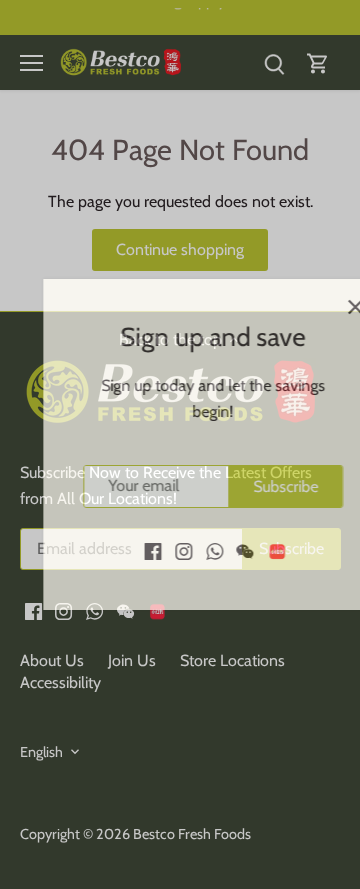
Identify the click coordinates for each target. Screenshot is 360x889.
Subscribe (253, 486)
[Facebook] (121, 551)
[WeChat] (213, 551)
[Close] (323, 307)
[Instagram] (151, 551)
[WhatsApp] (182, 551)
